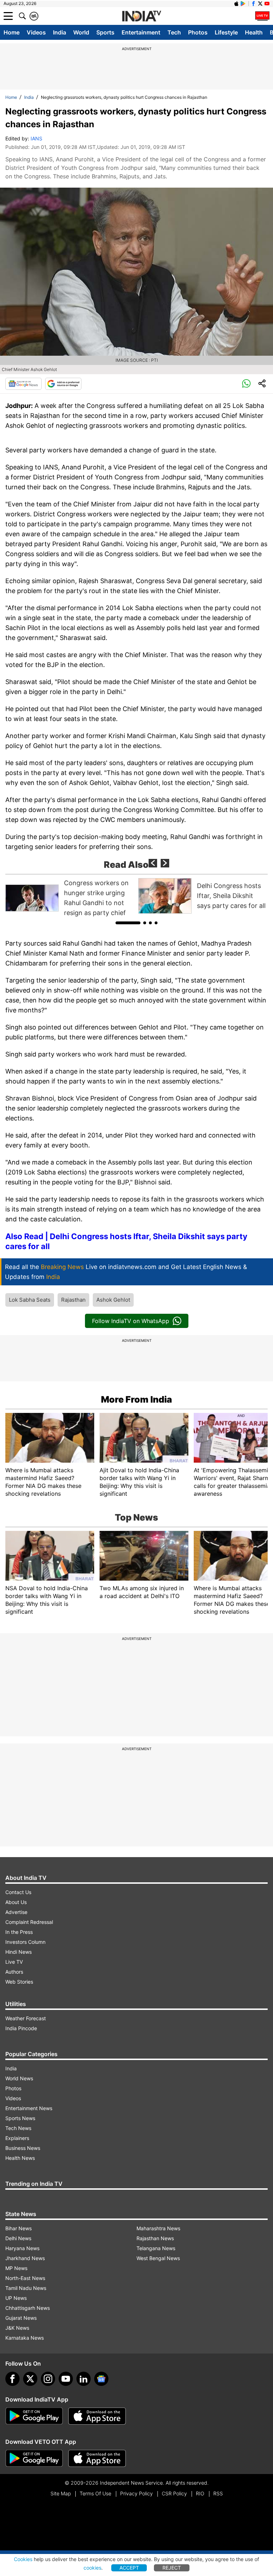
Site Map (61, 2493)
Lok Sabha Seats (30, 1300)
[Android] (243, 4)
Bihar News (18, 2228)
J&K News (17, 2328)
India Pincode (21, 2028)
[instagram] (48, 2379)
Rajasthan (73, 1300)
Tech (174, 32)
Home (12, 32)
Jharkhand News (25, 2258)
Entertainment (141, 32)
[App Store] (97, 2416)
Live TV (14, 1962)
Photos (198, 32)
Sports (105, 32)
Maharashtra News (158, 2228)
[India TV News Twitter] (260, 4)
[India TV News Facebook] (253, 4)
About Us (16, 1902)
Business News (23, 2148)
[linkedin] (84, 2379)
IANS (36, 138)
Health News (20, 2158)
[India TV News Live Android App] (34, 2416)
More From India (136, 1399)
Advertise (16, 1912)
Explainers (17, 2138)
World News (19, 2078)
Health (254, 32)
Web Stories (19, 1982)
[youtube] (66, 2379)
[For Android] (34, 2458)
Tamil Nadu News (26, 2288)
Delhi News (18, 2238)
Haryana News (22, 2248)
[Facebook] (12, 2379)
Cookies (23, 2559)
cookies (92, 2568)
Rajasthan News (155, 2238)
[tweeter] (30, 2379)
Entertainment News (29, 2108)
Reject (172, 2568)
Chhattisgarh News (28, 2308)
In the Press (19, 1932)
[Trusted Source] (63, 384)
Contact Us (18, 1892)
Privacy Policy (136, 2493)
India (60, 32)
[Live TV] (262, 16)
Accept (129, 2568)
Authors (14, 1972)
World (81, 32)
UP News (16, 2298)
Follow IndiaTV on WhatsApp (131, 1321)
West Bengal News (158, 2258)
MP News (16, 2268)
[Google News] (23, 384)
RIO (200, 2493)
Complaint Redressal (29, 1922)
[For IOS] (97, 2458)
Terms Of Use (95, 2493)
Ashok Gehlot (113, 1300)
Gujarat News (21, 2318)
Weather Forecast (26, 2018)
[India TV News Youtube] (267, 4)
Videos (36, 32)
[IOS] (236, 4)
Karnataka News (25, 2338)
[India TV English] (141, 16)
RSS (218, 2493)
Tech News (18, 2128)
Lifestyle (226, 32)
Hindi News (18, 1952)
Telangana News (156, 2248)
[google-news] (101, 2379)
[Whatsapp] (246, 384)
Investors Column (25, 1942)
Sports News (20, 2118)
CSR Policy (174, 2493)
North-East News (25, 2278)
